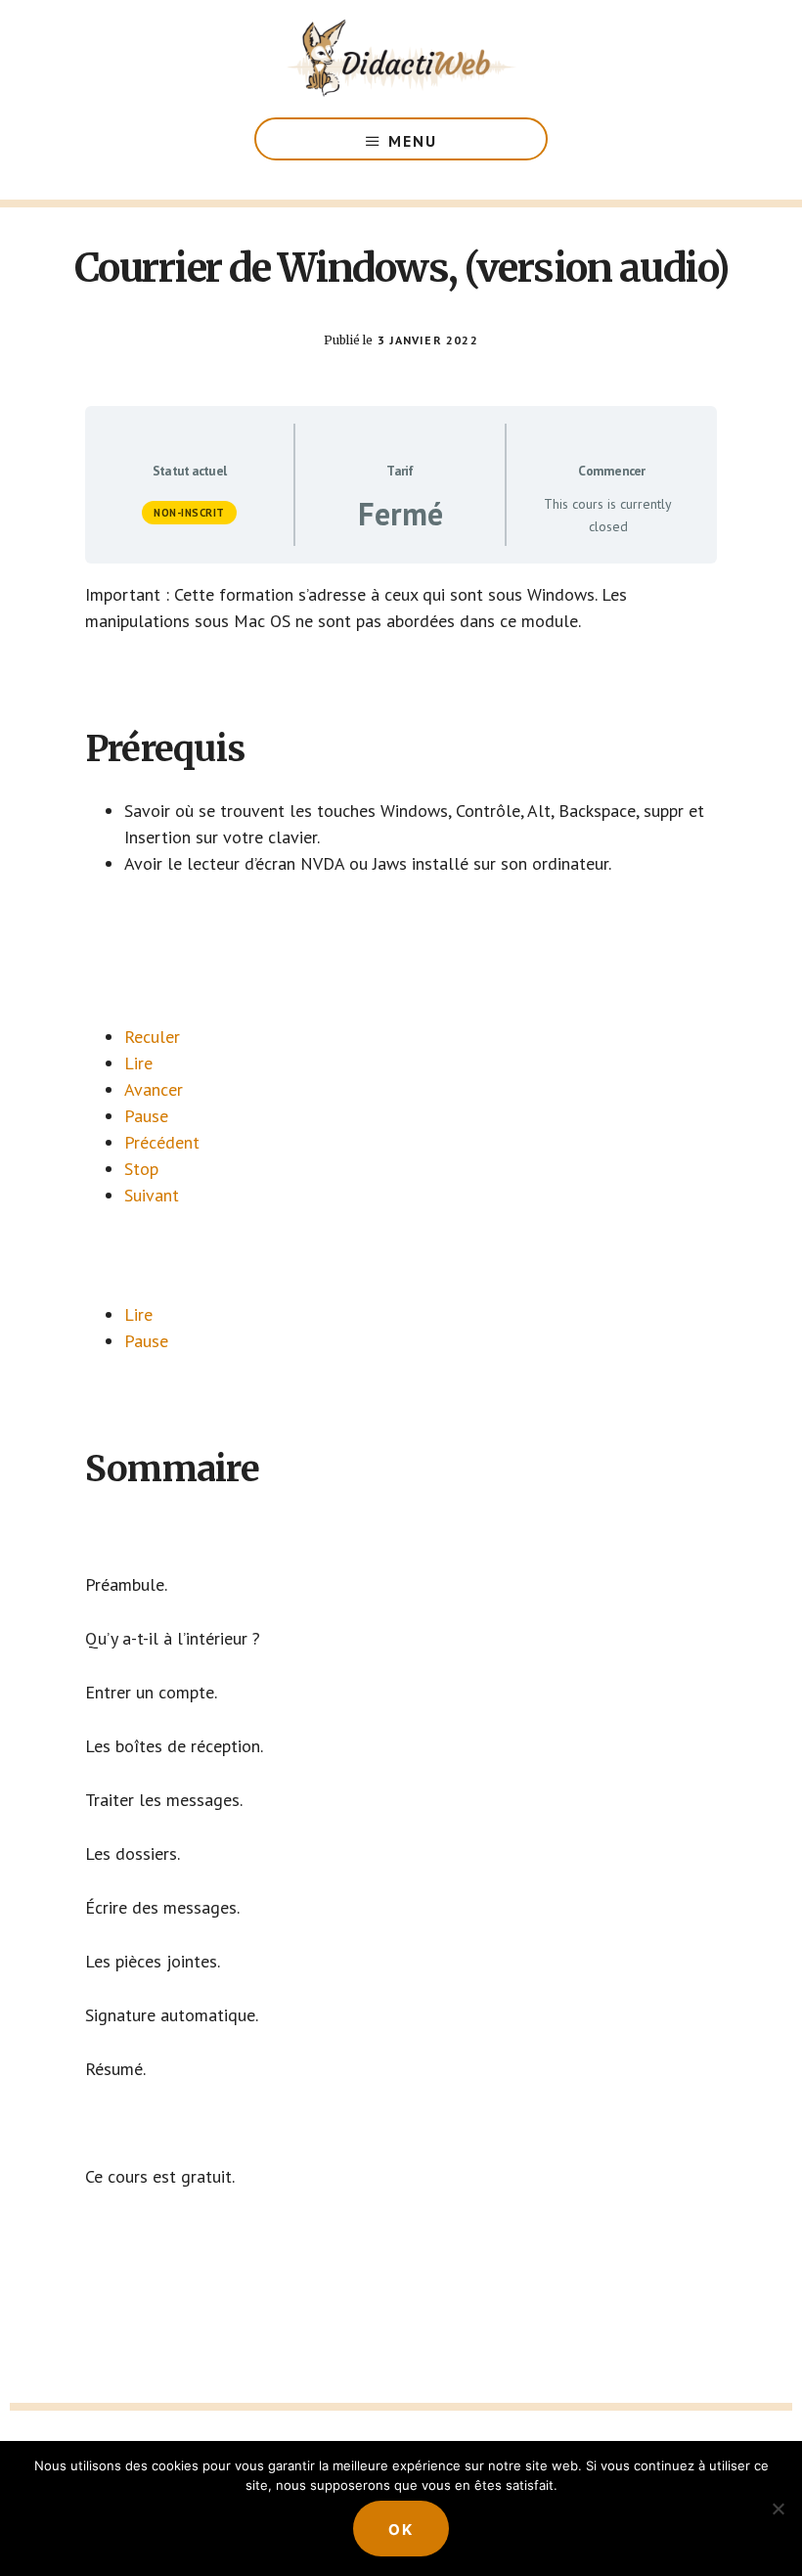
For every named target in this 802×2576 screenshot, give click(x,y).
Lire (138, 1063)
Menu (413, 141)
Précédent (162, 1142)
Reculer (152, 1037)
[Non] (778, 2508)
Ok (401, 2530)
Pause (146, 1116)
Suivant (152, 1195)
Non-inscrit (189, 513)
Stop (141, 1169)
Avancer (154, 1089)
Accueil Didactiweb (401, 59)
